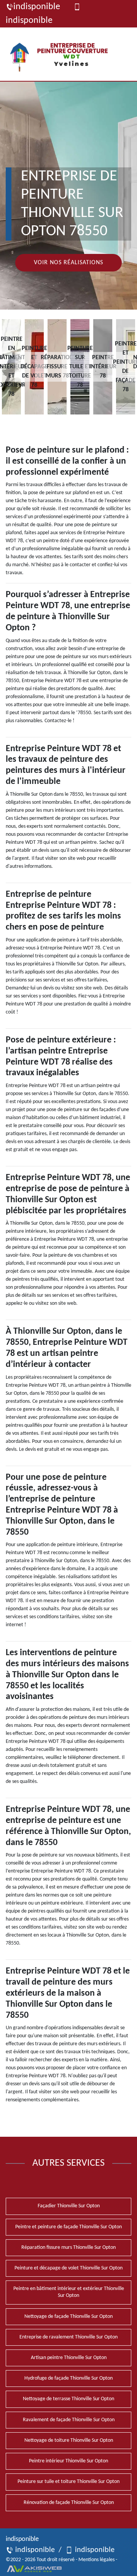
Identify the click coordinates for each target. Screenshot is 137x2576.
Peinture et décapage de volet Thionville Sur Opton (68, 2268)
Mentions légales (96, 2560)
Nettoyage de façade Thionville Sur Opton (68, 2317)
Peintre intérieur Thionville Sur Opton (68, 2461)
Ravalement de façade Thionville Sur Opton (69, 2420)
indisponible (37, 7)
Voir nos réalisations (68, 263)
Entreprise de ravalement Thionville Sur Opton (68, 2337)
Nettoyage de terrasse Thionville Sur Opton (68, 2399)
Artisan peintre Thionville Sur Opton (69, 2358)
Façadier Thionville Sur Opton (69, 2206)
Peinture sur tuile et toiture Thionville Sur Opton (68, 2482)
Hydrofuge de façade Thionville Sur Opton (68, 2378)
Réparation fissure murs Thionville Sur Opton (68, 2248)
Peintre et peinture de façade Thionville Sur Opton (68, 2227)
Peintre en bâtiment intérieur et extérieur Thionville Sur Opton (69, 2292)
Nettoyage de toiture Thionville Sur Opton (69, 2440)
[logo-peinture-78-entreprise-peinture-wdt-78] (62, 54)
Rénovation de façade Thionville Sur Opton (69, 2503)
